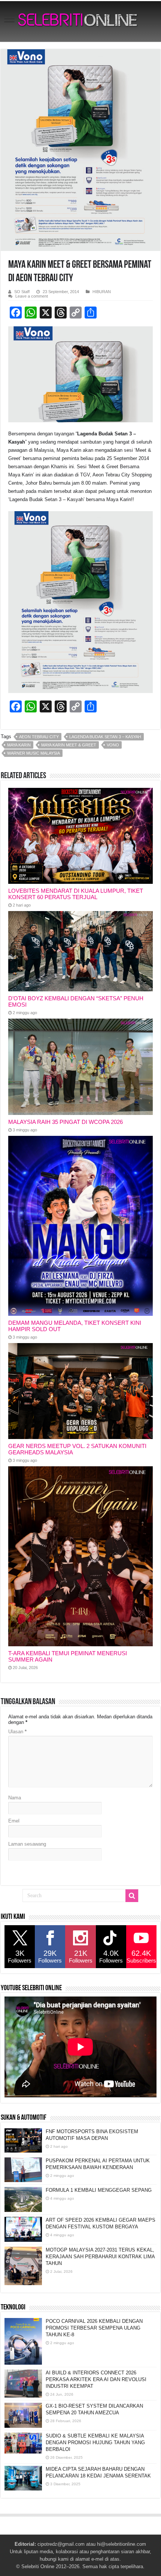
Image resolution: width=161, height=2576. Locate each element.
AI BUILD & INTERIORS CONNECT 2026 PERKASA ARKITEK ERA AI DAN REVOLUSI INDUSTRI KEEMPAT (96, 2379)
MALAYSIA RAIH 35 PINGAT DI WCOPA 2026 (66, 1122)
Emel (14, 1821)
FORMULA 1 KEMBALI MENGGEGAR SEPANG (99, 2190)
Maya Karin (19, 745)
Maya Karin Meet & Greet (69, 745)
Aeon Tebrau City (39, 737)
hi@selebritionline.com (121, 2544)
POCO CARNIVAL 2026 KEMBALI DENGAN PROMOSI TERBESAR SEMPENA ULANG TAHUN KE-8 (94, 2328)
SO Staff (22, 292)
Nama (15, 1798)
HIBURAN (102, 292)
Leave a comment (32, 296)
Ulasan (17, 1732)
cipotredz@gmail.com (61, 2544)
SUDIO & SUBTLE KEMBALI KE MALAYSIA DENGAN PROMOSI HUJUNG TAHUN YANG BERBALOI (95, 2443)
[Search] (132, 1896)
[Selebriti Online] (80, 21)
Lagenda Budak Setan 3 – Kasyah (105, 737)
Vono (113, 745)
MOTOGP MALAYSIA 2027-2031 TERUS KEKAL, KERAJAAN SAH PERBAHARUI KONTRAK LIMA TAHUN (100, 2257)
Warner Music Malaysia (34, 753)
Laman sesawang (27, 1844)
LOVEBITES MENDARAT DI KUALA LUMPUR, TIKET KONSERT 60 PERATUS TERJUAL (76, 894)
